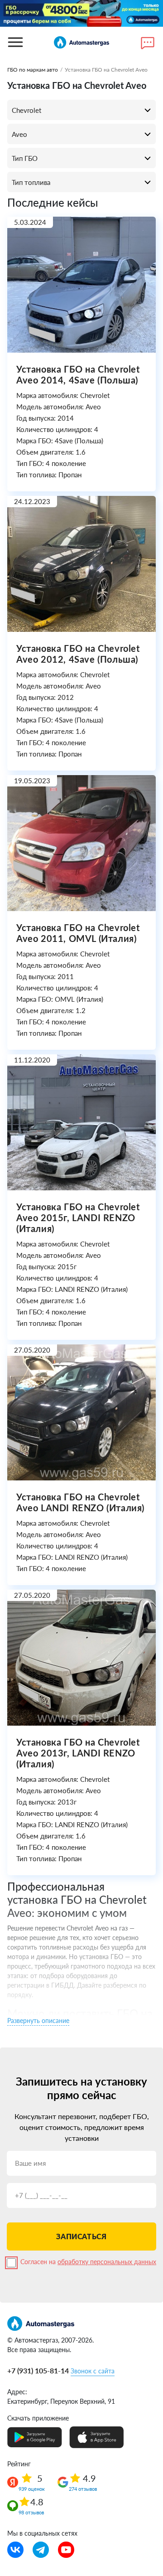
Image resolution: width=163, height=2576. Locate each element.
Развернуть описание (38, 2021)
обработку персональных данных (107, 2262)
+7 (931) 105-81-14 (38, 2370)
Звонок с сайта (93, 2371)
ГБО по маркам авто (33, 70)
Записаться (81, 2236)
